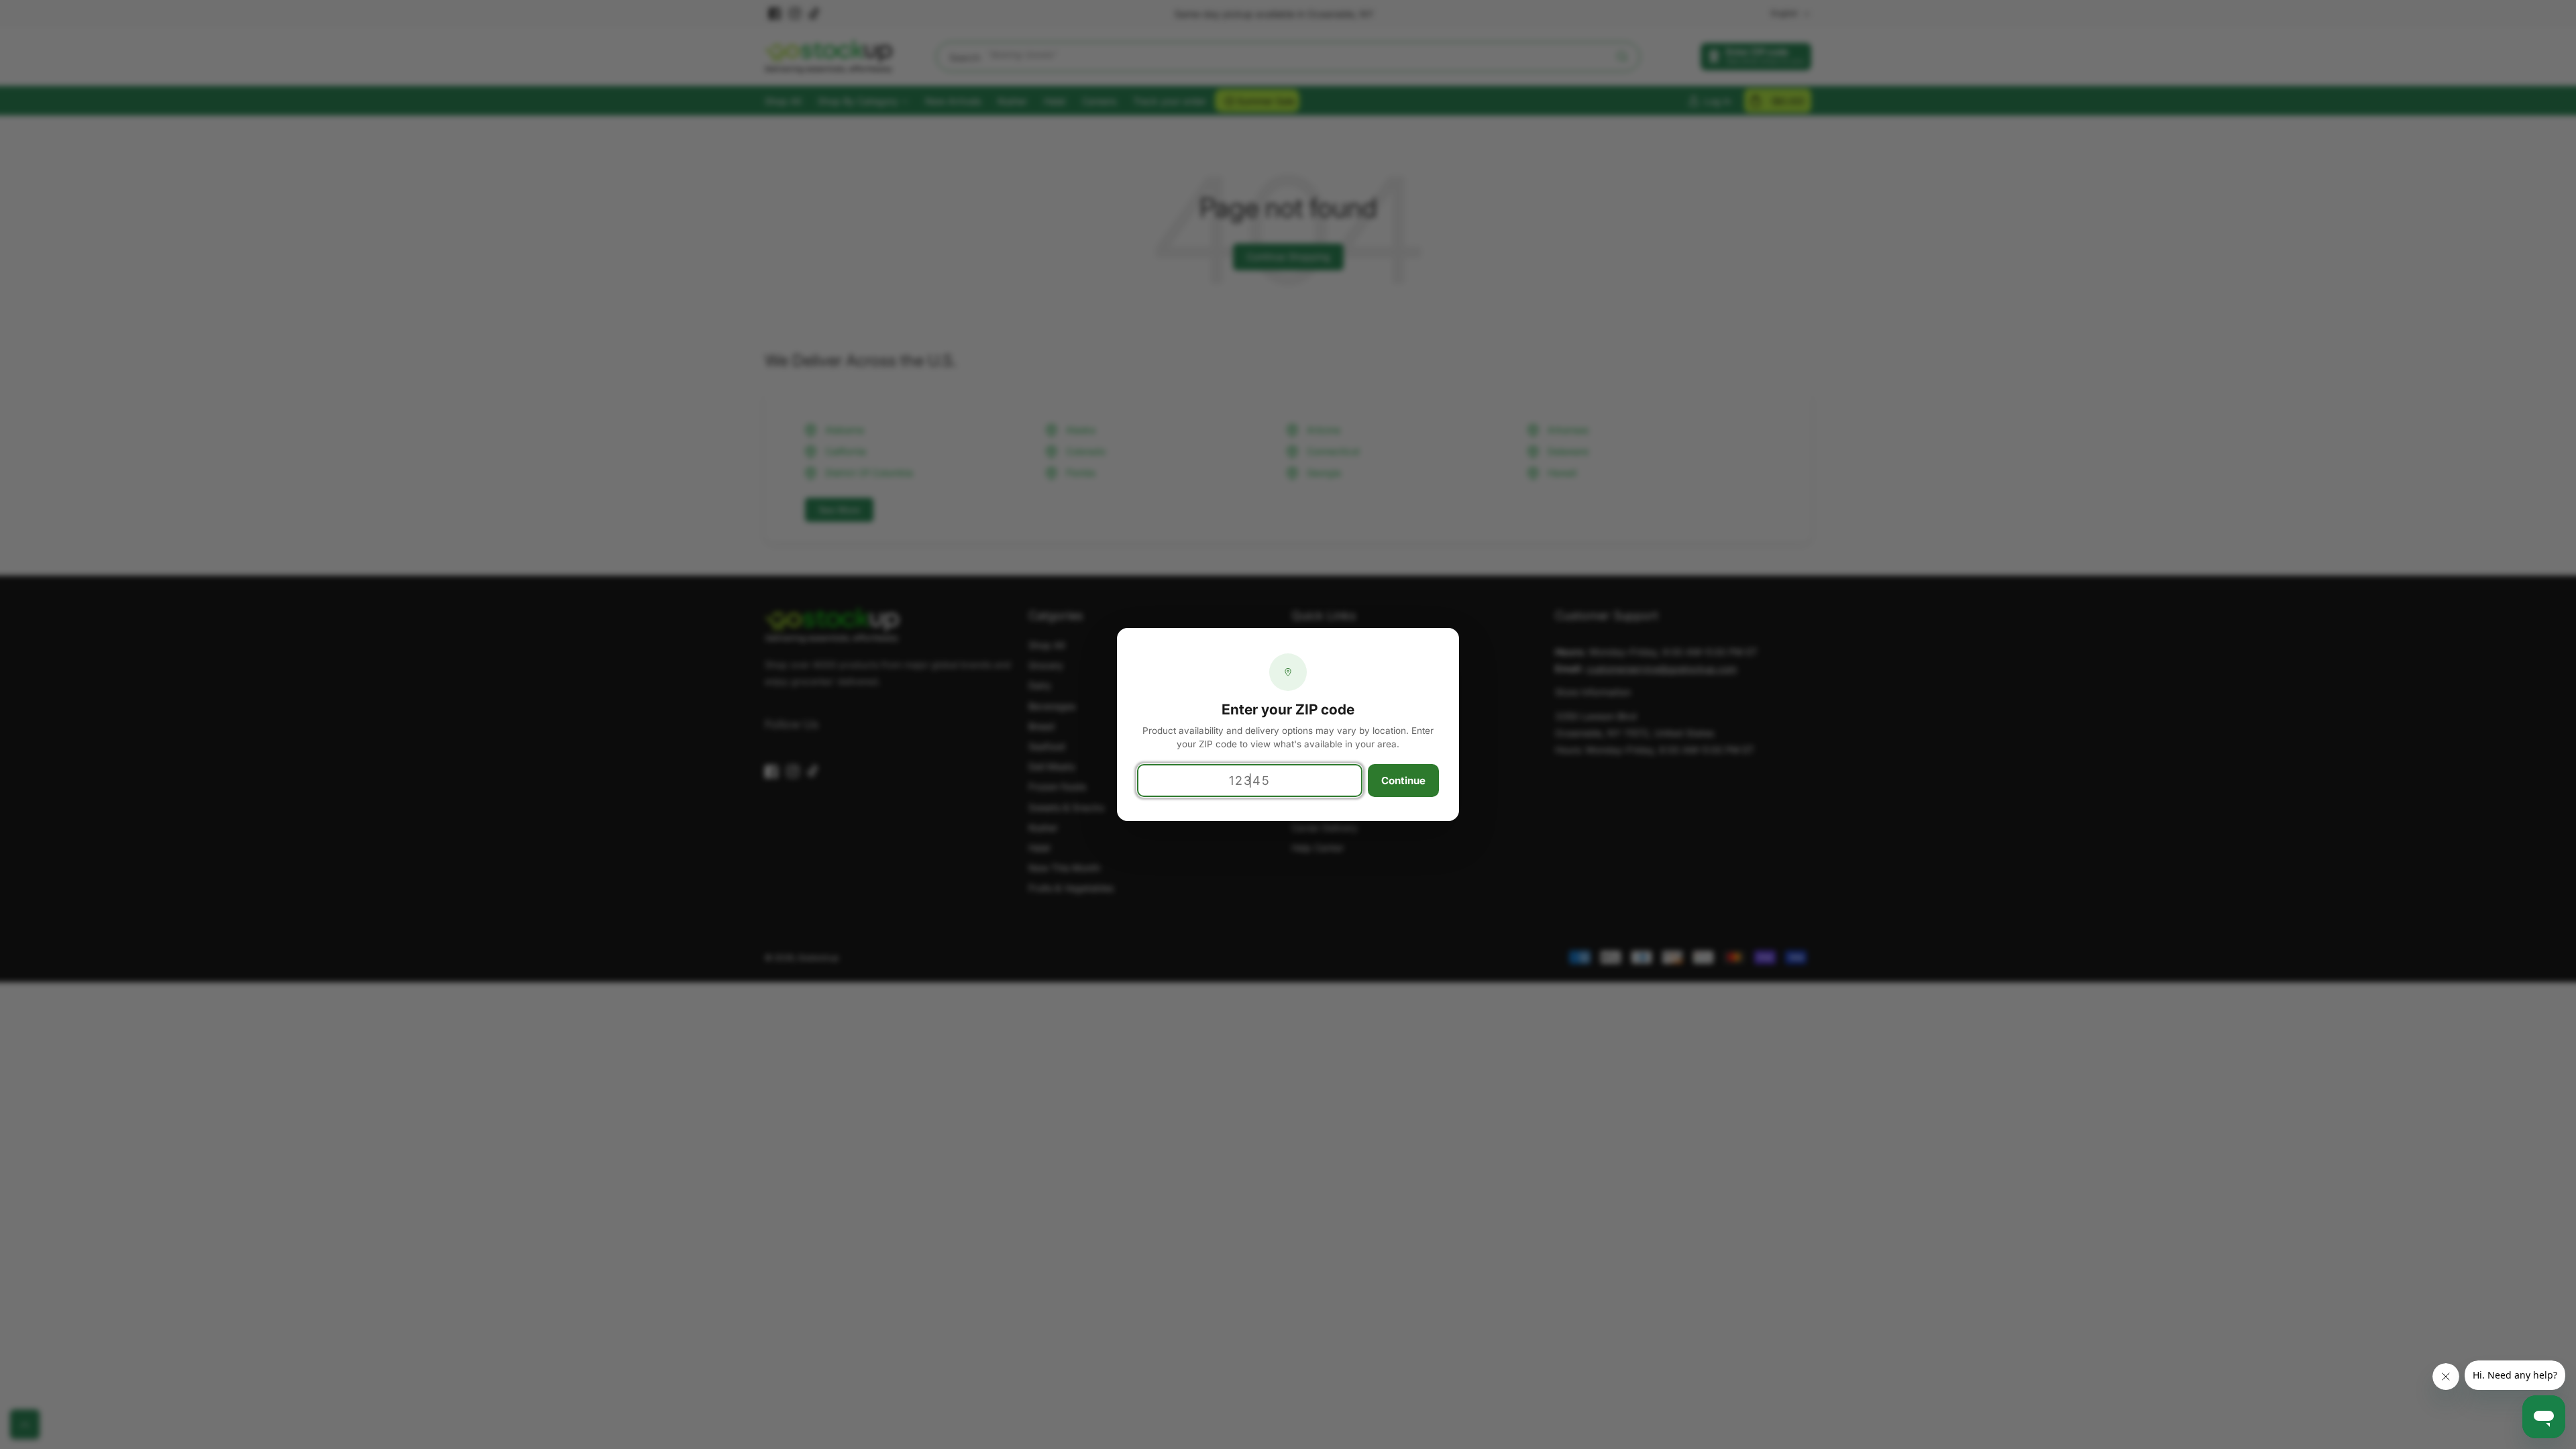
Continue (1403, 781)
